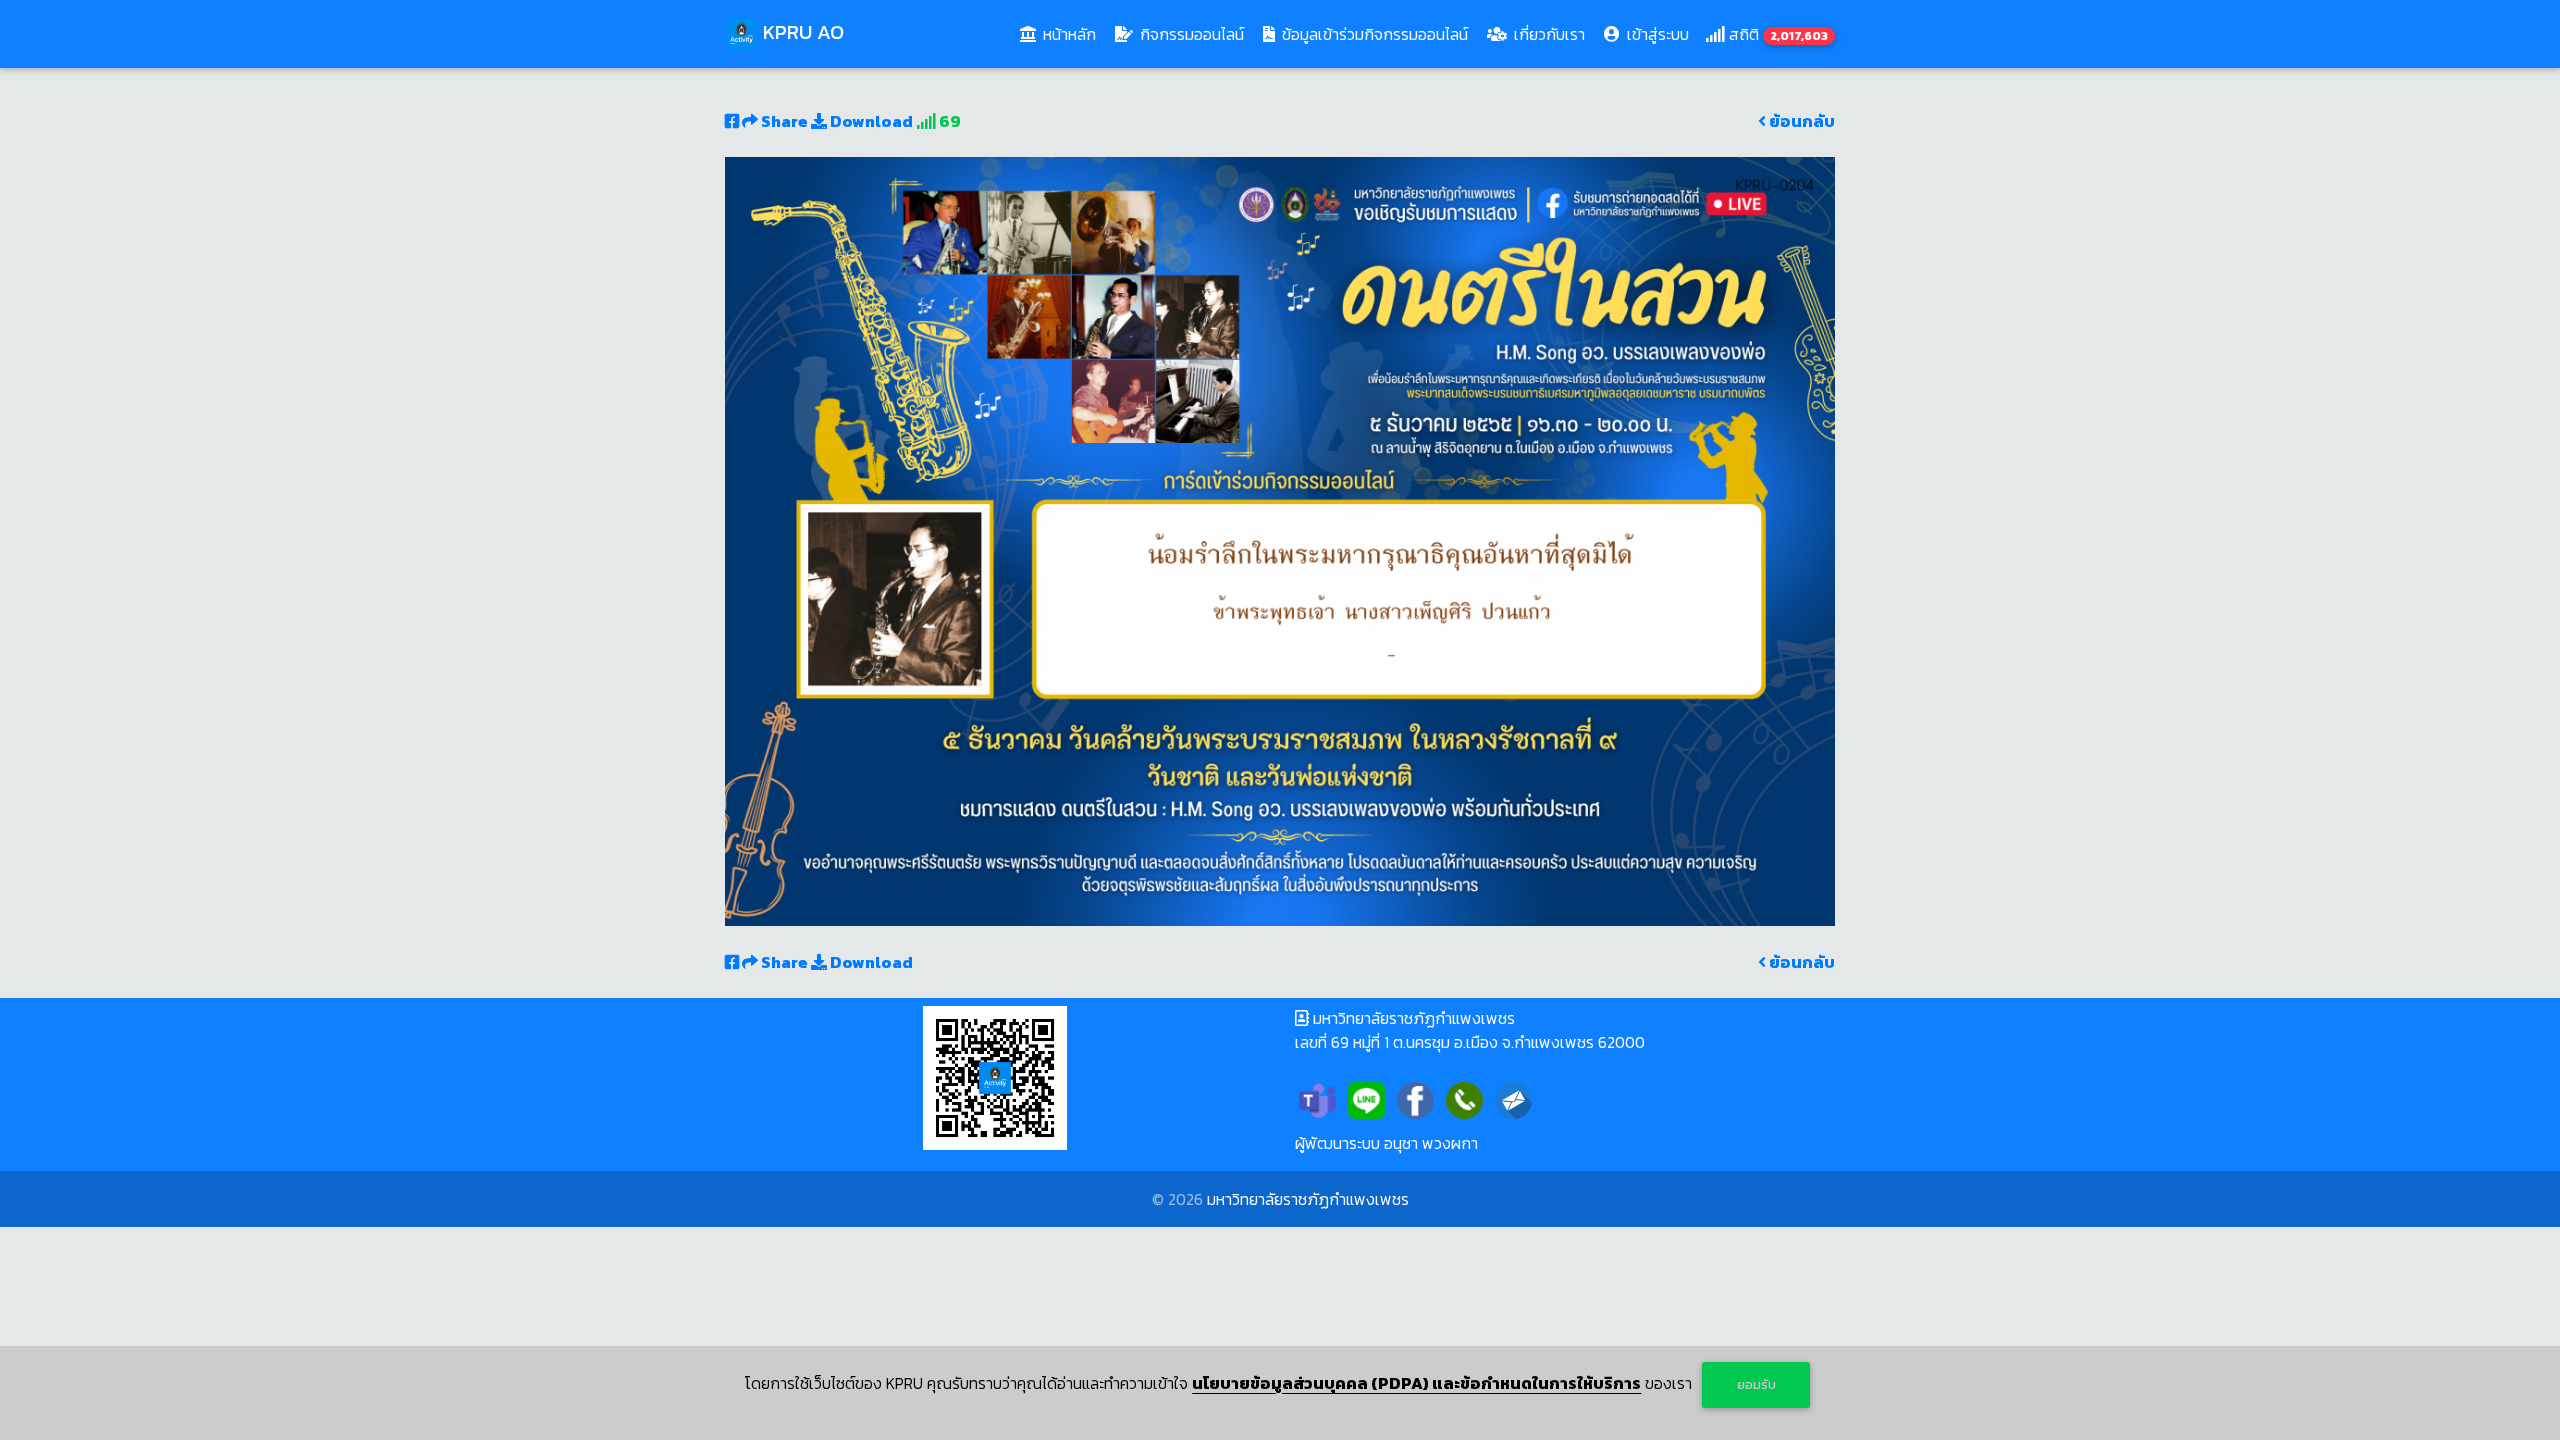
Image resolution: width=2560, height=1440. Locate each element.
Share (784, 121)
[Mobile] (1464, 1098)
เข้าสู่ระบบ (1656, 34)
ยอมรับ (1756, 1384)
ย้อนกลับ (1800, 121)
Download (870, 121)
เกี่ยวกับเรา (1547, 34)
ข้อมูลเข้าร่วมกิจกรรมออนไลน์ (1373, 34)
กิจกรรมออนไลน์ (1190, 34)
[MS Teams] (1317, 1098)
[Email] (1513, 1098)
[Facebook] (1415, 1098)
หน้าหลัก (1071, 33)
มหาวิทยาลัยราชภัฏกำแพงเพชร (1308, 1199)
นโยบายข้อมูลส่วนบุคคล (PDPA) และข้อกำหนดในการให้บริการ (1416, 1383)
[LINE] (1366, 1098)
